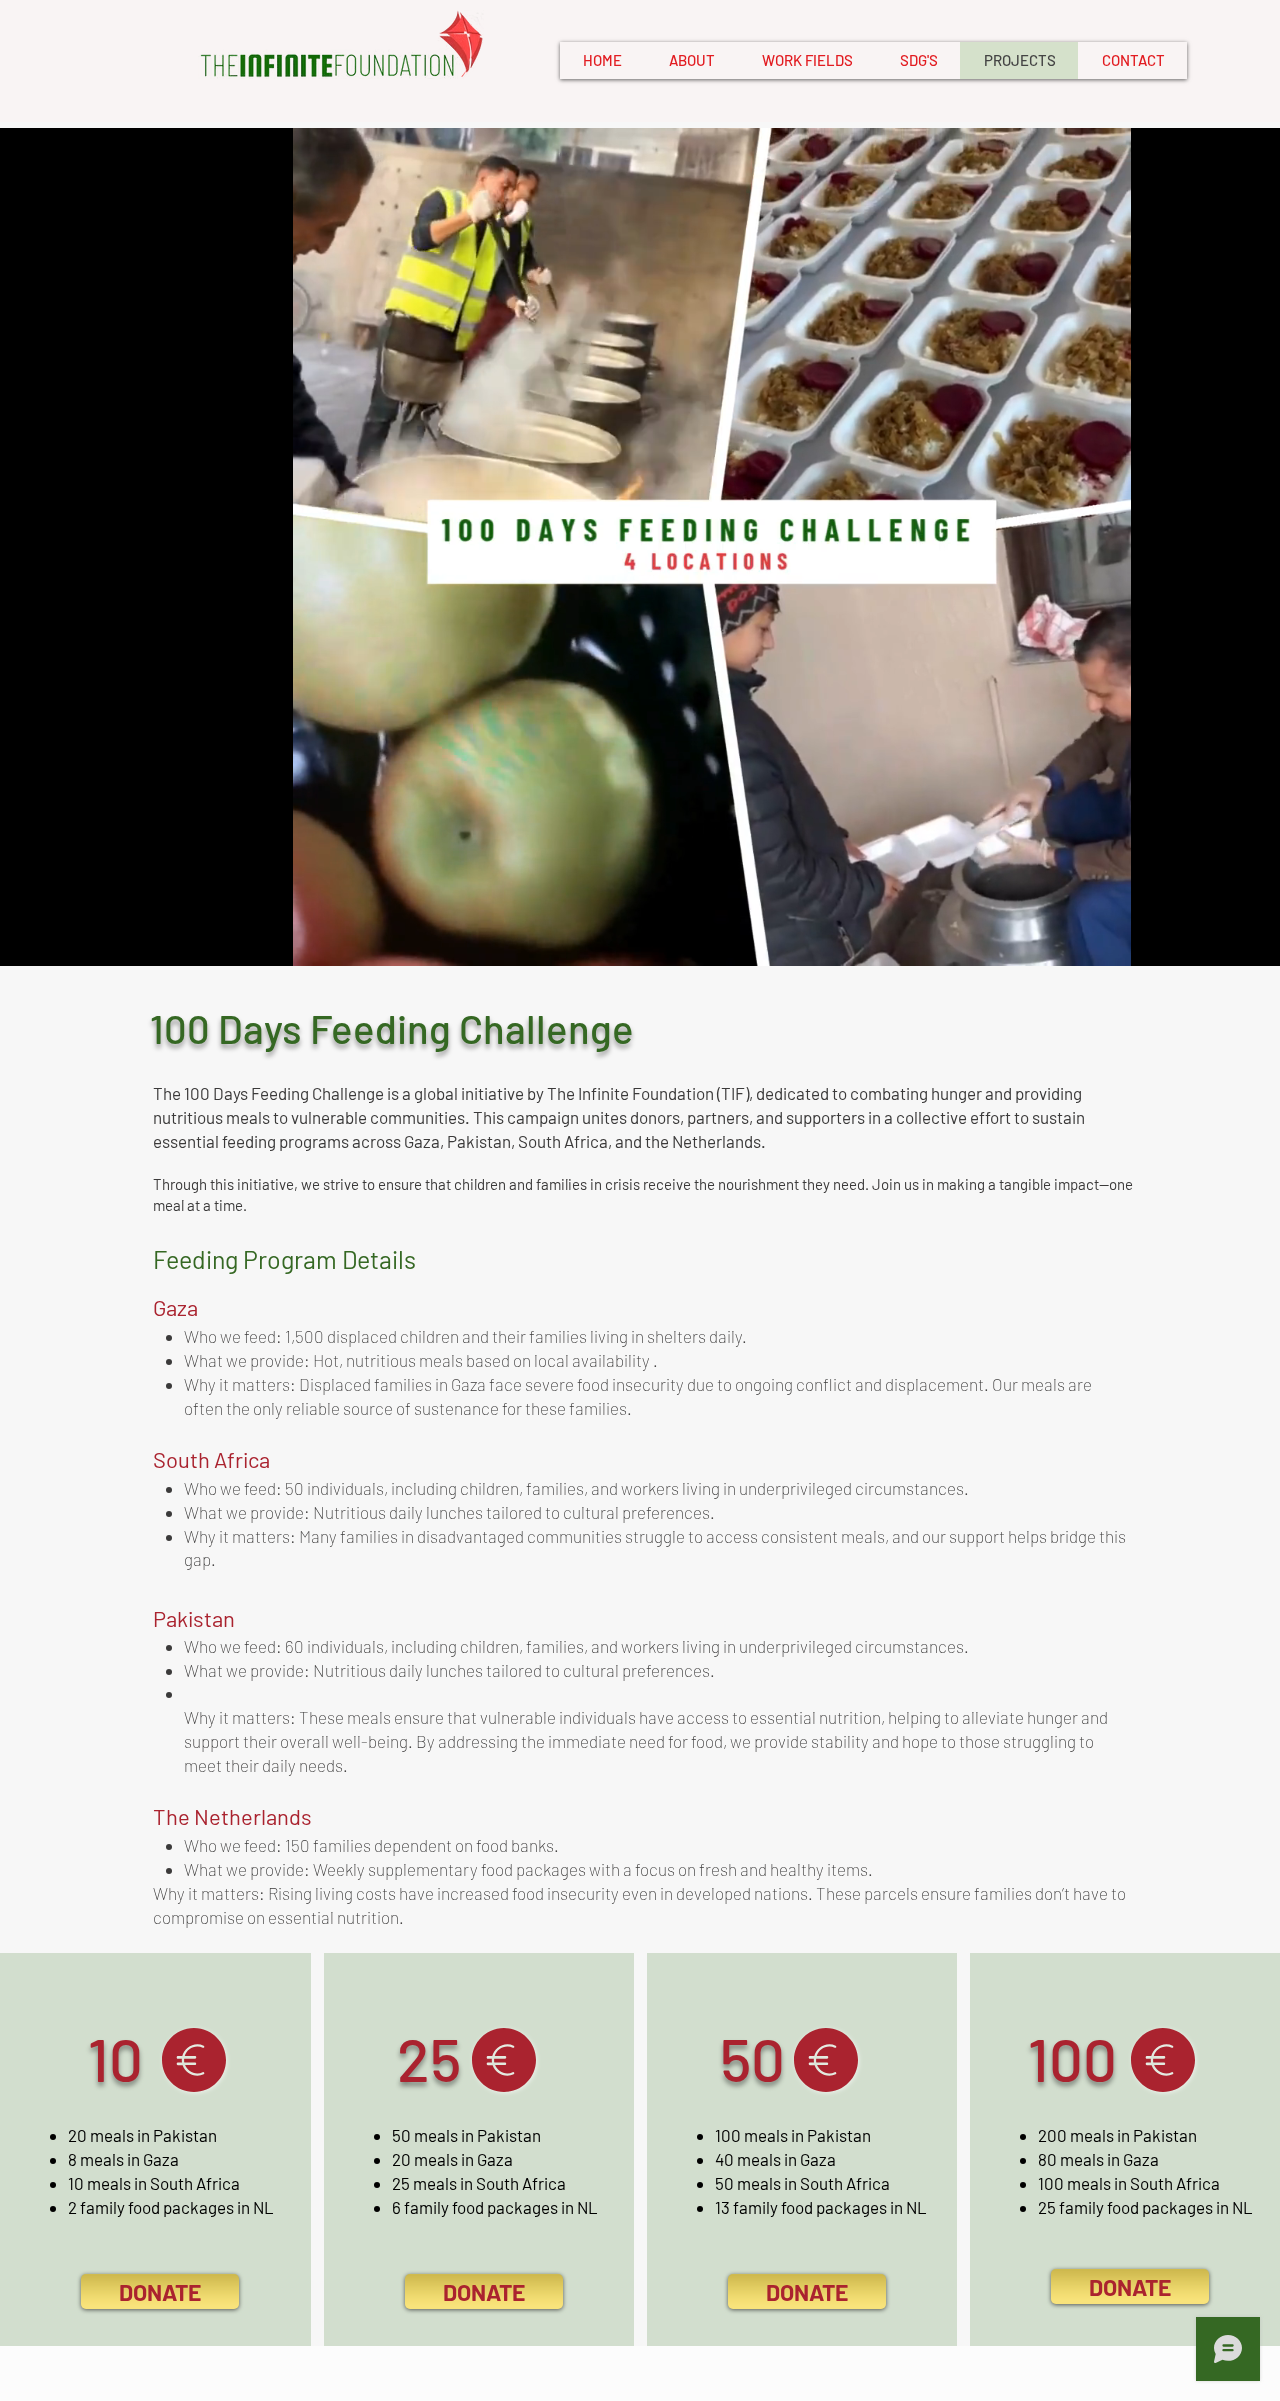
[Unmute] (37, 939)
